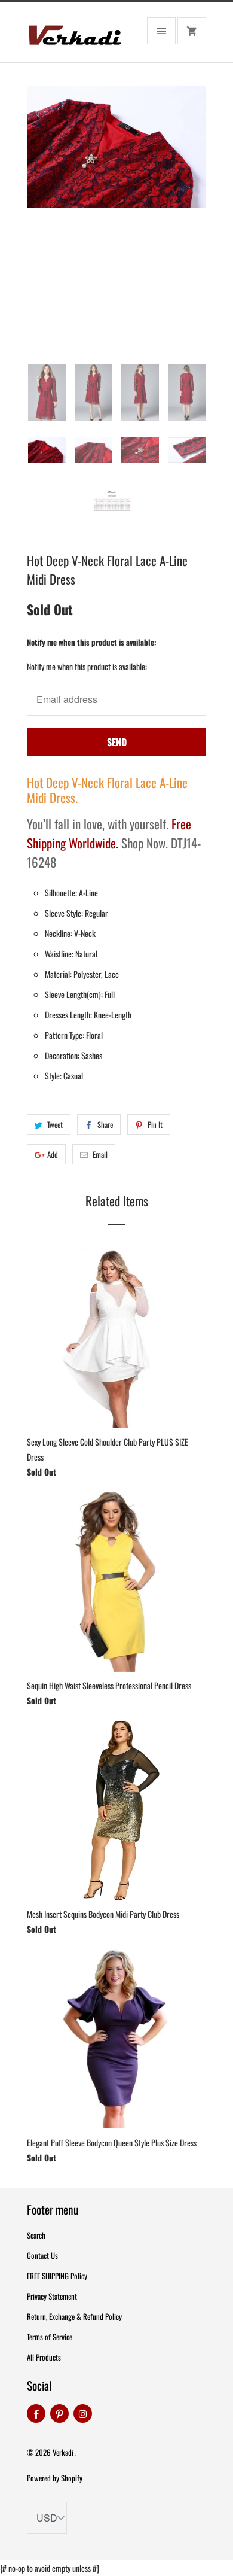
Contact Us (42, 2255)
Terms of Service (50, 2337)
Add (53, 1154)
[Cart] (192, 31)
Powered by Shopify (55, 2478)
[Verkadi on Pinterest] (59, 2414)
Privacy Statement (52, 2296)
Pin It (155, 1124)
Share (105, 1124)
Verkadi (64, 2452)
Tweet (55, 1124)
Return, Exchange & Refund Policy (74, 2316)
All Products (44, 2357)
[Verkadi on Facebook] (36, 2414)
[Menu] (161, 31)
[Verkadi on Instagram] (83, 2414)
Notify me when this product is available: (92, 642)
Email (100, 1154)
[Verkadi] (75, 37)
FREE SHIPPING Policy (57, 2276)
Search (36, 2235)
